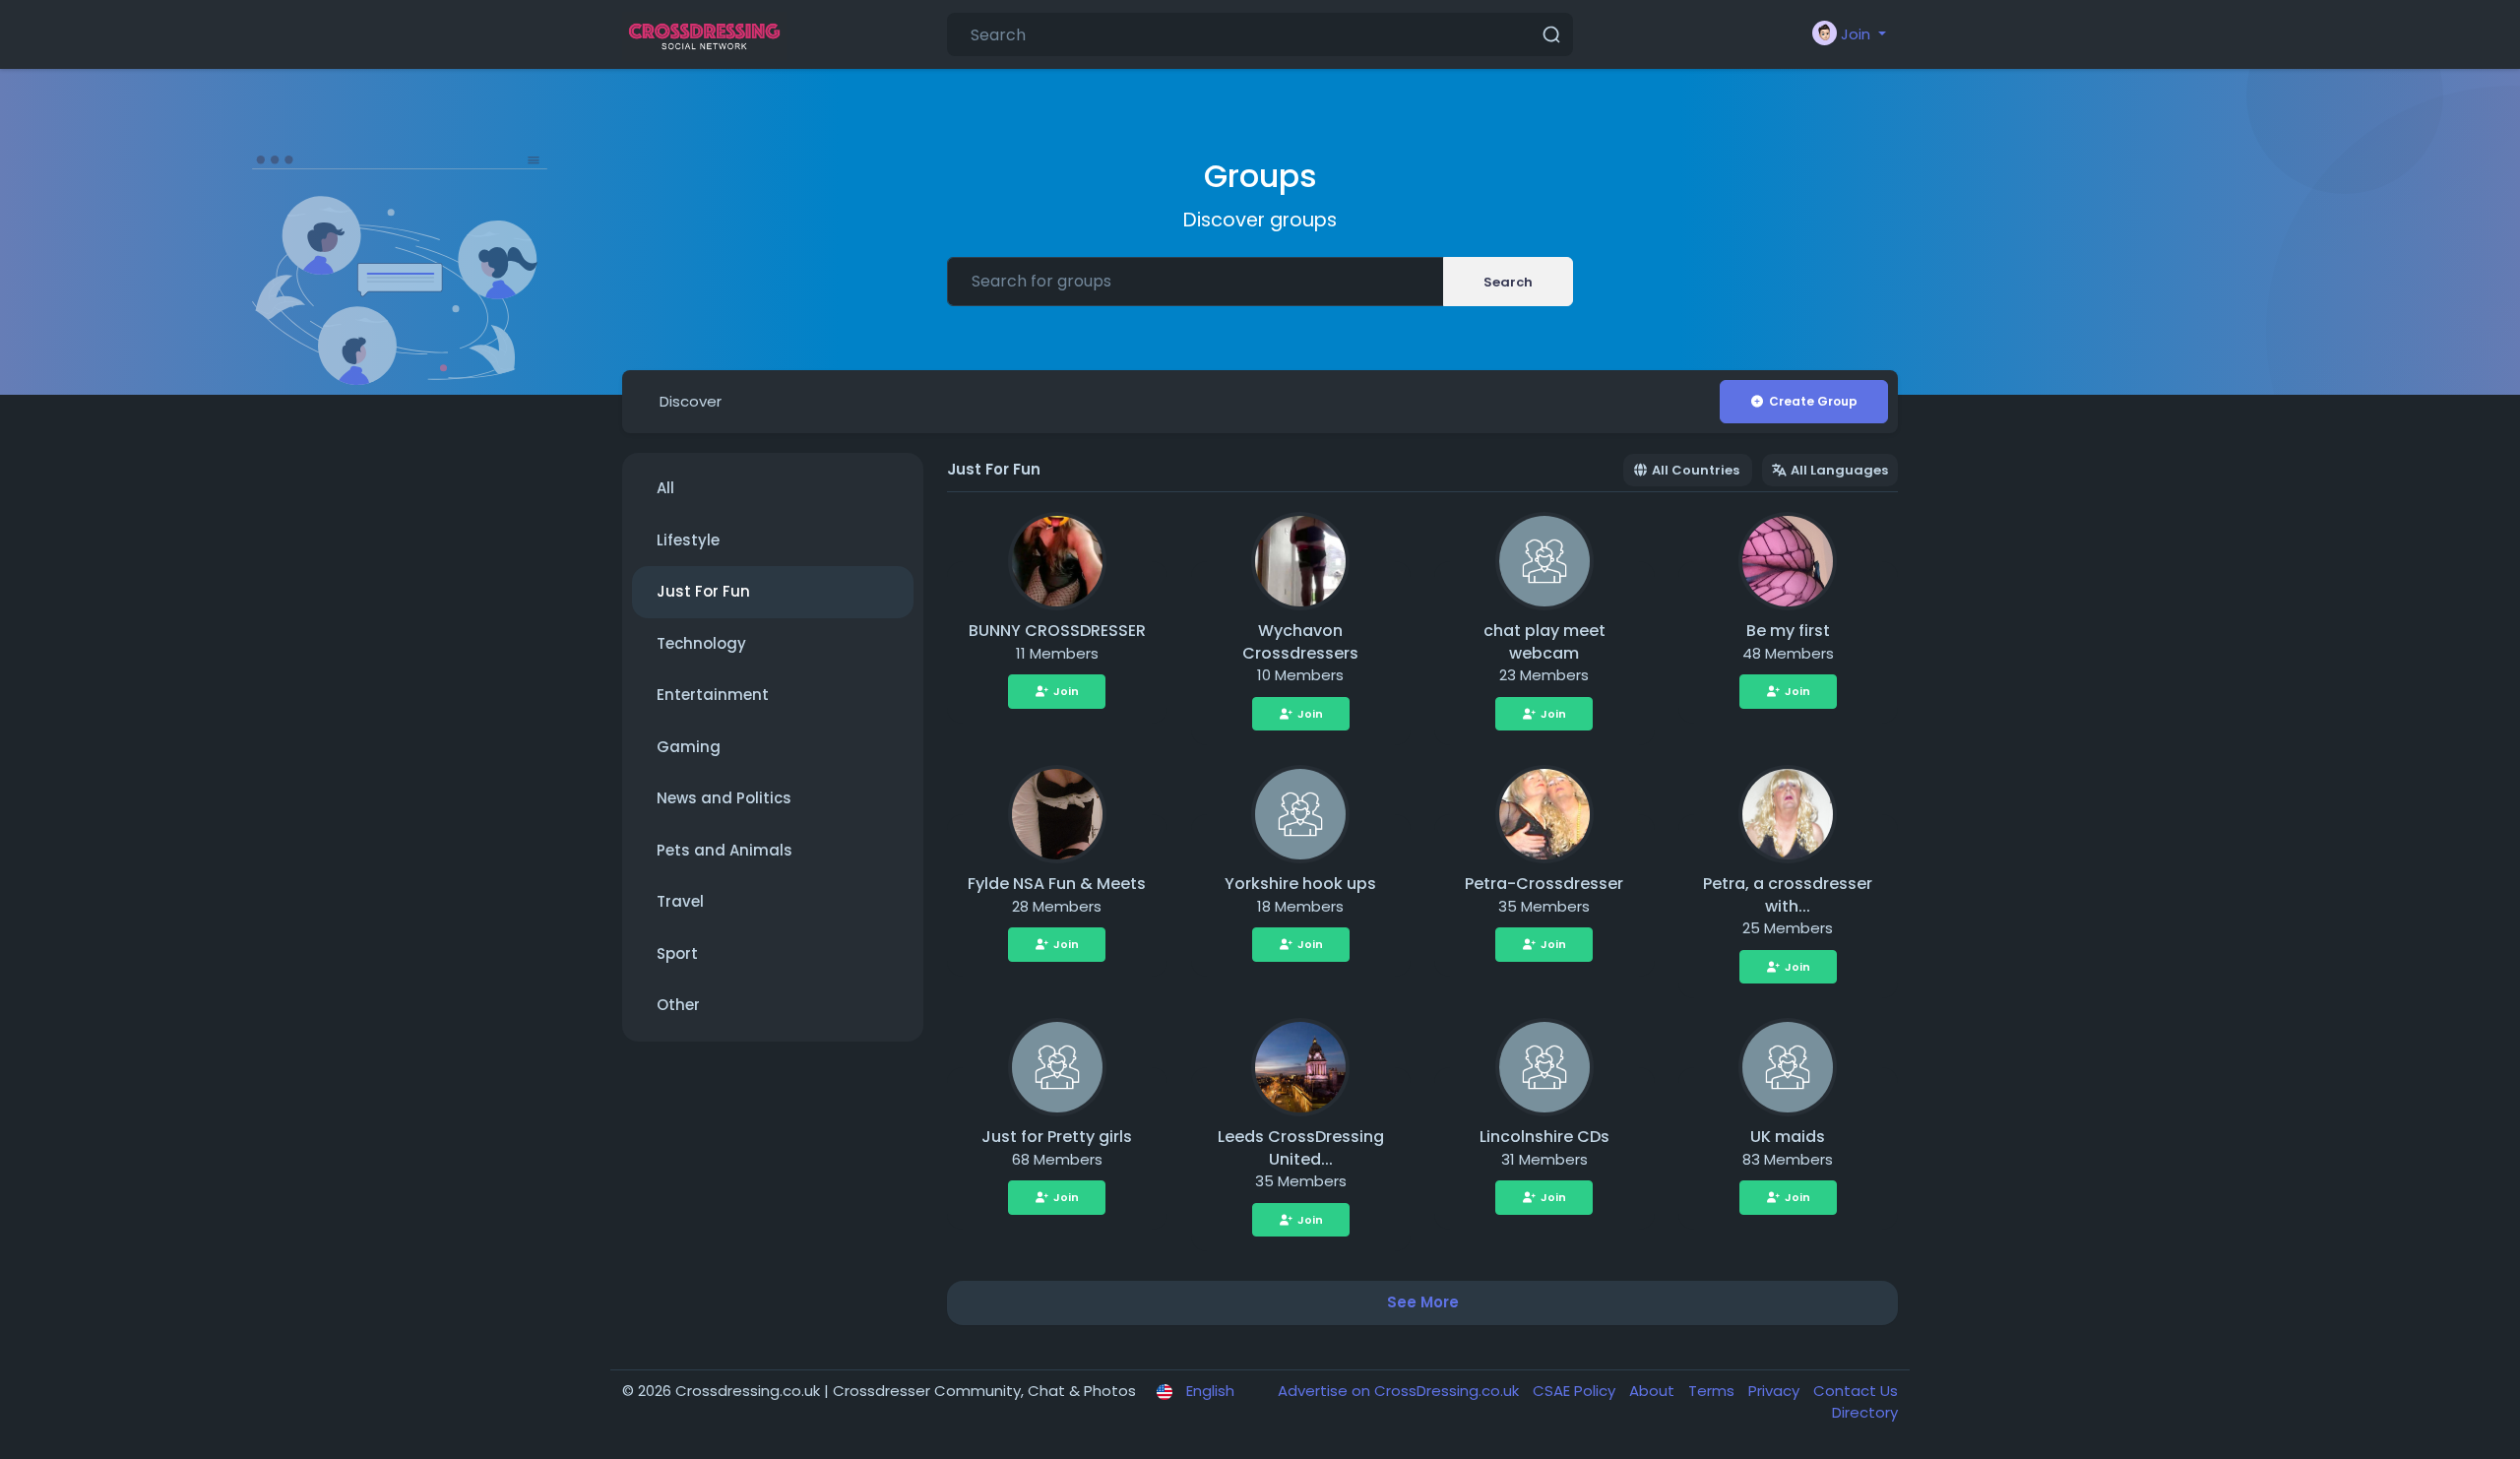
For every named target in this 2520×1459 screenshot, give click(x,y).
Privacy (1776, 1391)
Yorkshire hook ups (1300, 884)
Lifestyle (688, 540)
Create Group (1813, 401)
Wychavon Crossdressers (1300, 642)
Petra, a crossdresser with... (1788, 895)
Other (678, 1005)
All (665, 488)
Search (1508, 282)
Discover (691, 401)
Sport (677, 953)
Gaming (689, 747)
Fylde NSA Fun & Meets (1057, 884)
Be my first (1788, 631)
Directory (1865, 1412)
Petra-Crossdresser (1544, 884)
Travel (680, 901)
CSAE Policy (1576, 1391)
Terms (1713, 1391)
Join (1066, 691)
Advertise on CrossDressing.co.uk (1400, 1391)
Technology (701, 643)
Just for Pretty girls (1057, 1137)
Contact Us (1856, 1391)
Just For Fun (703, 591)
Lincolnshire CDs (1544, 1137)
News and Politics (724, 798)
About (1654, 1391)
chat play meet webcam (1544, 642)
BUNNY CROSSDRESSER (1057, 631)
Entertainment (713, 695)
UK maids (1788, 1137)
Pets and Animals (724, 850)
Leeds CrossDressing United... (1301, 1148)
